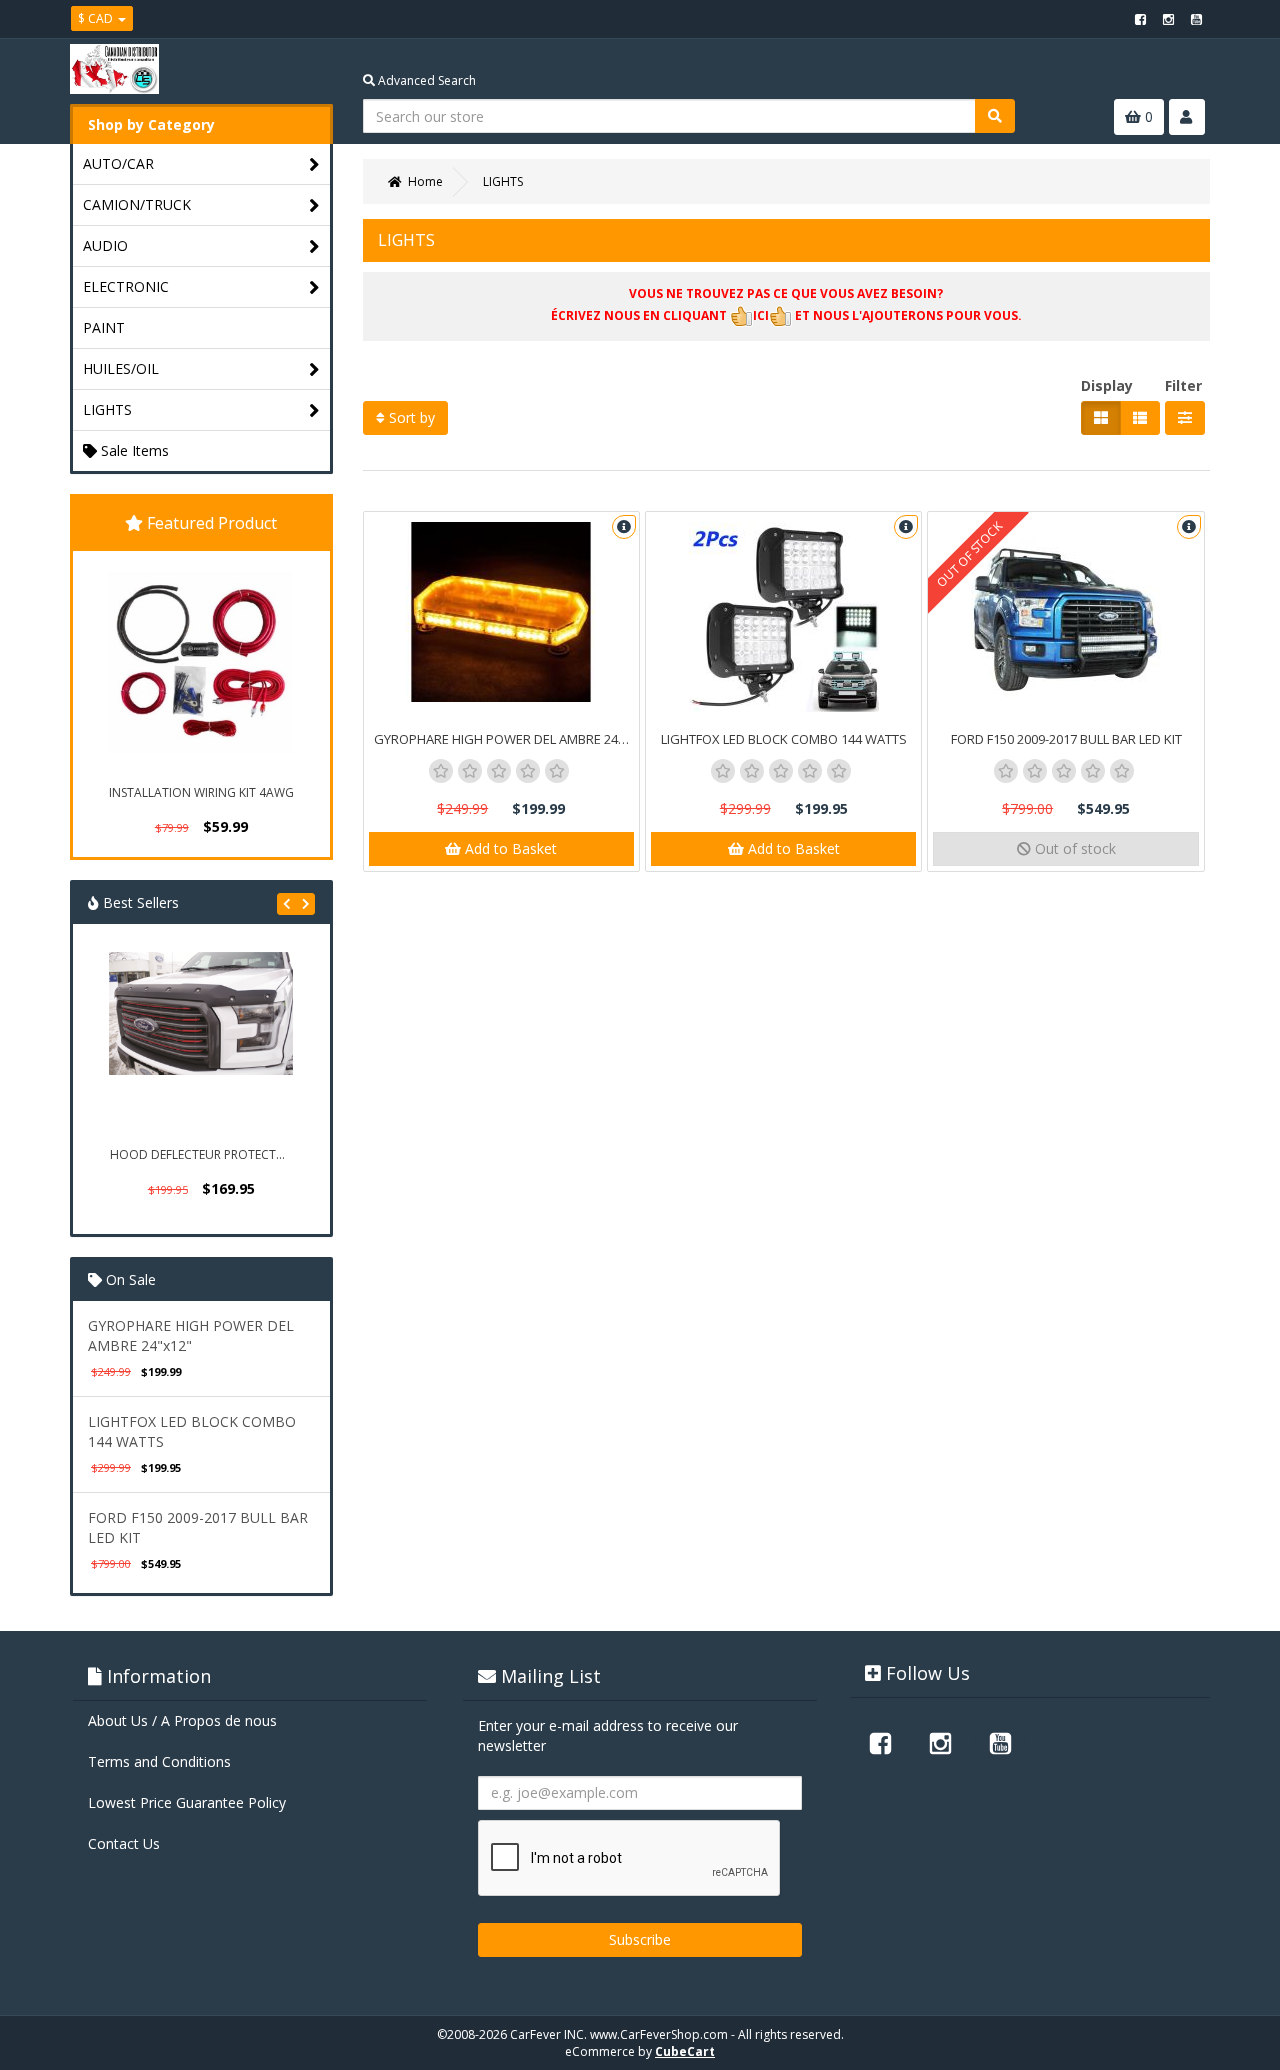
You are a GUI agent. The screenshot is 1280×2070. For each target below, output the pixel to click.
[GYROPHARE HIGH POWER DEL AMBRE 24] (501, 612)
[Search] (995, 116)
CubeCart (685, 2051)
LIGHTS (107, 409)
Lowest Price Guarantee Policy (187, 1802)
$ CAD (97, 18)
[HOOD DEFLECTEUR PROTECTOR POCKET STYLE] (201, 1044)
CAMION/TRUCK (137, 204)
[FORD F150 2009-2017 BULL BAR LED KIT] (1065, 617)
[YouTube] (1196, 19)
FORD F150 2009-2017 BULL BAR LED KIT (1066, 739)
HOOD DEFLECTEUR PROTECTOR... (203, 1154)
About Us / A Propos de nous (182, 1720)
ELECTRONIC (126, 286)
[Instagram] (1168, 19)
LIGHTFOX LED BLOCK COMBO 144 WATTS (784, 739)
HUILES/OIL (121, 368)
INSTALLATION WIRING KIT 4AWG (201, 792)
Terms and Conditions (159, 1761)
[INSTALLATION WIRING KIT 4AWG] (201, 664)
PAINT (104, 327)
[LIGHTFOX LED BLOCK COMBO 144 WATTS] (783, 617)
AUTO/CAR (118, 163)
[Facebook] (1140, 19)
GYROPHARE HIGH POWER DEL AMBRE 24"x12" (191, 1335)
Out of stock (1073, 848)
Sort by (410, 417)
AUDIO (105, 245)
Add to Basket (509, 848)
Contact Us (124, 1843)
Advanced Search (425, 80)
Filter (1183, 385)
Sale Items (133, 450)
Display (1107, 385)
